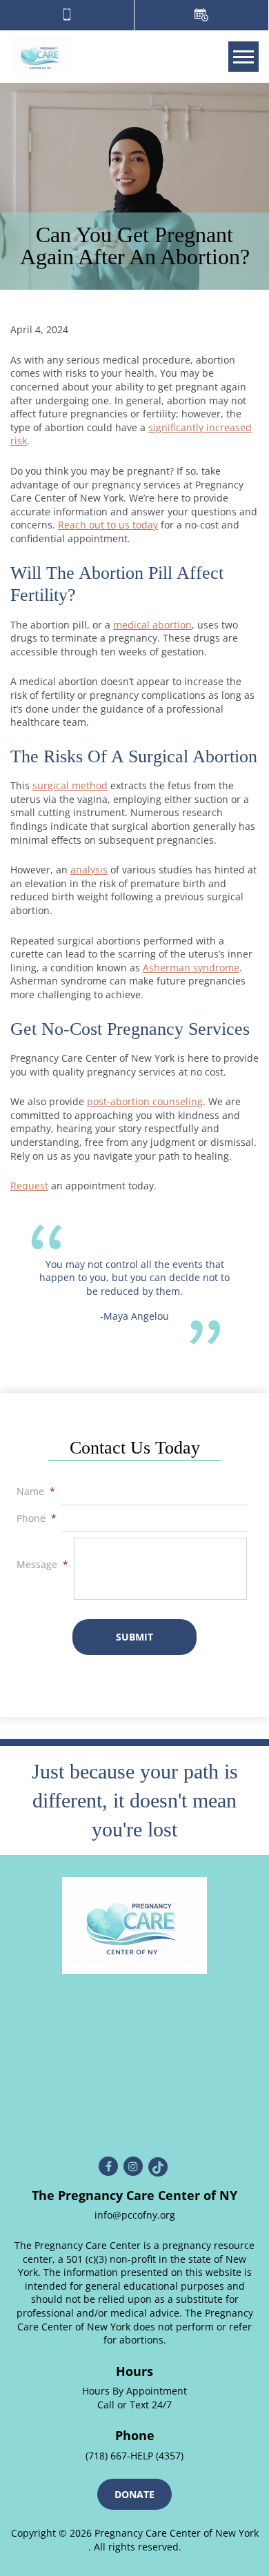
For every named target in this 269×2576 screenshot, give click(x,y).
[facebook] (108, 2166)
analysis (89, 870)
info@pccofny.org (135, 2215)
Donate (134, 2494)
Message (42, 1565)
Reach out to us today (108, 525)
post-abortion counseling (145, 1101)
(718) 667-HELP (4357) (134, 2456)
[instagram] (133, 2166)
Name (36, 1492)
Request (29, 1186)
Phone (37, 1518)
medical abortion (152, 625)
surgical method (70, 785)
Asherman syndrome (191, 968)
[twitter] (158, 2167)
